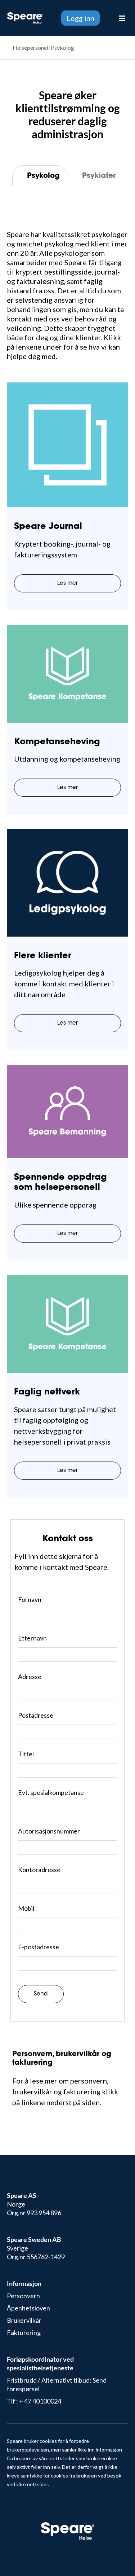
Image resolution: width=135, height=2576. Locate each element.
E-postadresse (39, 1947)
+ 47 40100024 (40, 2401)
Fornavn (30, 1599)
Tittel (26, 1754)
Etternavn (32, 1638)
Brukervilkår (24, 2320)
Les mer (67, 584)
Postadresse (36, 1715)
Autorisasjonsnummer (49, 1831)
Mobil (26, 1908)
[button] (106, 18)
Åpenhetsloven (28, 2308)
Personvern (23, 2296)
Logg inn (80, 18)
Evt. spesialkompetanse (51, 1792)
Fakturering (24, 2332)
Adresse (30, 1677)
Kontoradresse (39, 1870)
